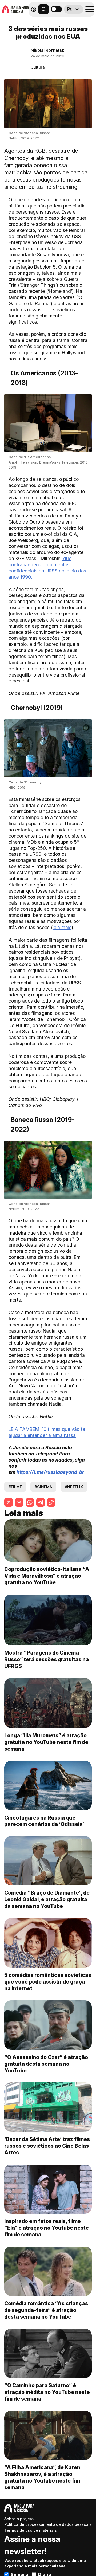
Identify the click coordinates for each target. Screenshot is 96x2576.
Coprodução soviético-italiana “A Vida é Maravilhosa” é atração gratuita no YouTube (47, 1576)
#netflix (74, 1487)
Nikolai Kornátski (48, 50)
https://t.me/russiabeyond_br (50, 1472)
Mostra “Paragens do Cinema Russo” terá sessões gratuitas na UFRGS (47, 1659)
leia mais (62, 927)
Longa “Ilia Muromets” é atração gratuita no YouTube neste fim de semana (46, 1742)
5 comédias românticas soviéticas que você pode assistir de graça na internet (48, 1982)
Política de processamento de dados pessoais (48, 2524)
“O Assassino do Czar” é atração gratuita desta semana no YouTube (46, 2064)
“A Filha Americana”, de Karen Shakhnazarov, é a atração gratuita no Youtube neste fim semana (42, 2477)
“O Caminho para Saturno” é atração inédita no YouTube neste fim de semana (47, 2392)
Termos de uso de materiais (31, 2530)
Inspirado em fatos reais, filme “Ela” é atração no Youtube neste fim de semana (47, 2228)
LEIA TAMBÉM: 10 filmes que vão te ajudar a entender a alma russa (47, 1432)
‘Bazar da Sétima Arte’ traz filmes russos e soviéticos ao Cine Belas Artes (47, 2146)
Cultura (38, 67)
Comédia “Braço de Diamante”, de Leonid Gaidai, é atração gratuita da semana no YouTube (47, 1899)
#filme (15, 1487)
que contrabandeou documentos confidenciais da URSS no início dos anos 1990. (47, 568)
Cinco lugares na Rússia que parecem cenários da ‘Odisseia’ (44, 1821)
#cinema (43, 1487)
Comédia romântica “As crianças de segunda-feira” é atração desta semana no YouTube (46, 2310)
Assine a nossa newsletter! (32, 2545)
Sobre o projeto (19, 2519)
